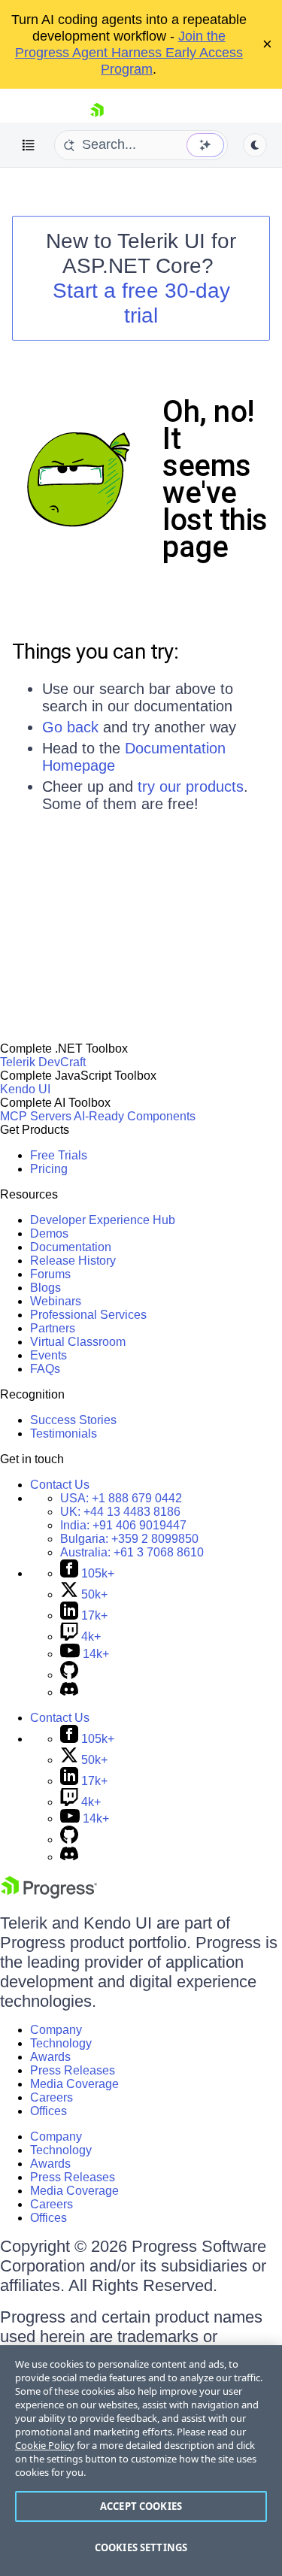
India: (123, 1525)
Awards (50, 2057)
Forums (50, 1274)
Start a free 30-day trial (141, 303)
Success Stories (73, 1420)
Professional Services (88, 1315)
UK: (120, 1512)
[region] (141, 2461)
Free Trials (59, 1155)
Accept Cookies (141, 2506)
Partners (53, 1328)
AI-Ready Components (135, 1116)
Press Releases (73, 2070)
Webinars (56, 1301)
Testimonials (64, 1433)
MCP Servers (36, 1116)
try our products (191, 786)
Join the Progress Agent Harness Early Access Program (129, 53)
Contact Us (60, 1485)
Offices (49, 2111)
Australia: (132, 1552)
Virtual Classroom (78, 1342)
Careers (52, 2097)
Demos (49, 1233)
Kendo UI (25, 1089)
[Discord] (69, 1692)
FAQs (45, 1369)
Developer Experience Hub (103, 1220)
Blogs (45, 1288)
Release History (73, 1261)
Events (49, 1355)
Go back (70, 727)
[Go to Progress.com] (49, 1894)
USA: (121, 1498)
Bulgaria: (129, 1539)
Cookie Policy (45, 2445)
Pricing (49, 1169)
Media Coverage (74, 2084)
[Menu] (29, 145)
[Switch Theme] (255, 145)
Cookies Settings (141, 2547)
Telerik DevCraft (43, 1062)
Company (56, 2030)
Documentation (71, 1247)
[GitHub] (69, 1675)
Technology (61, 2043)
